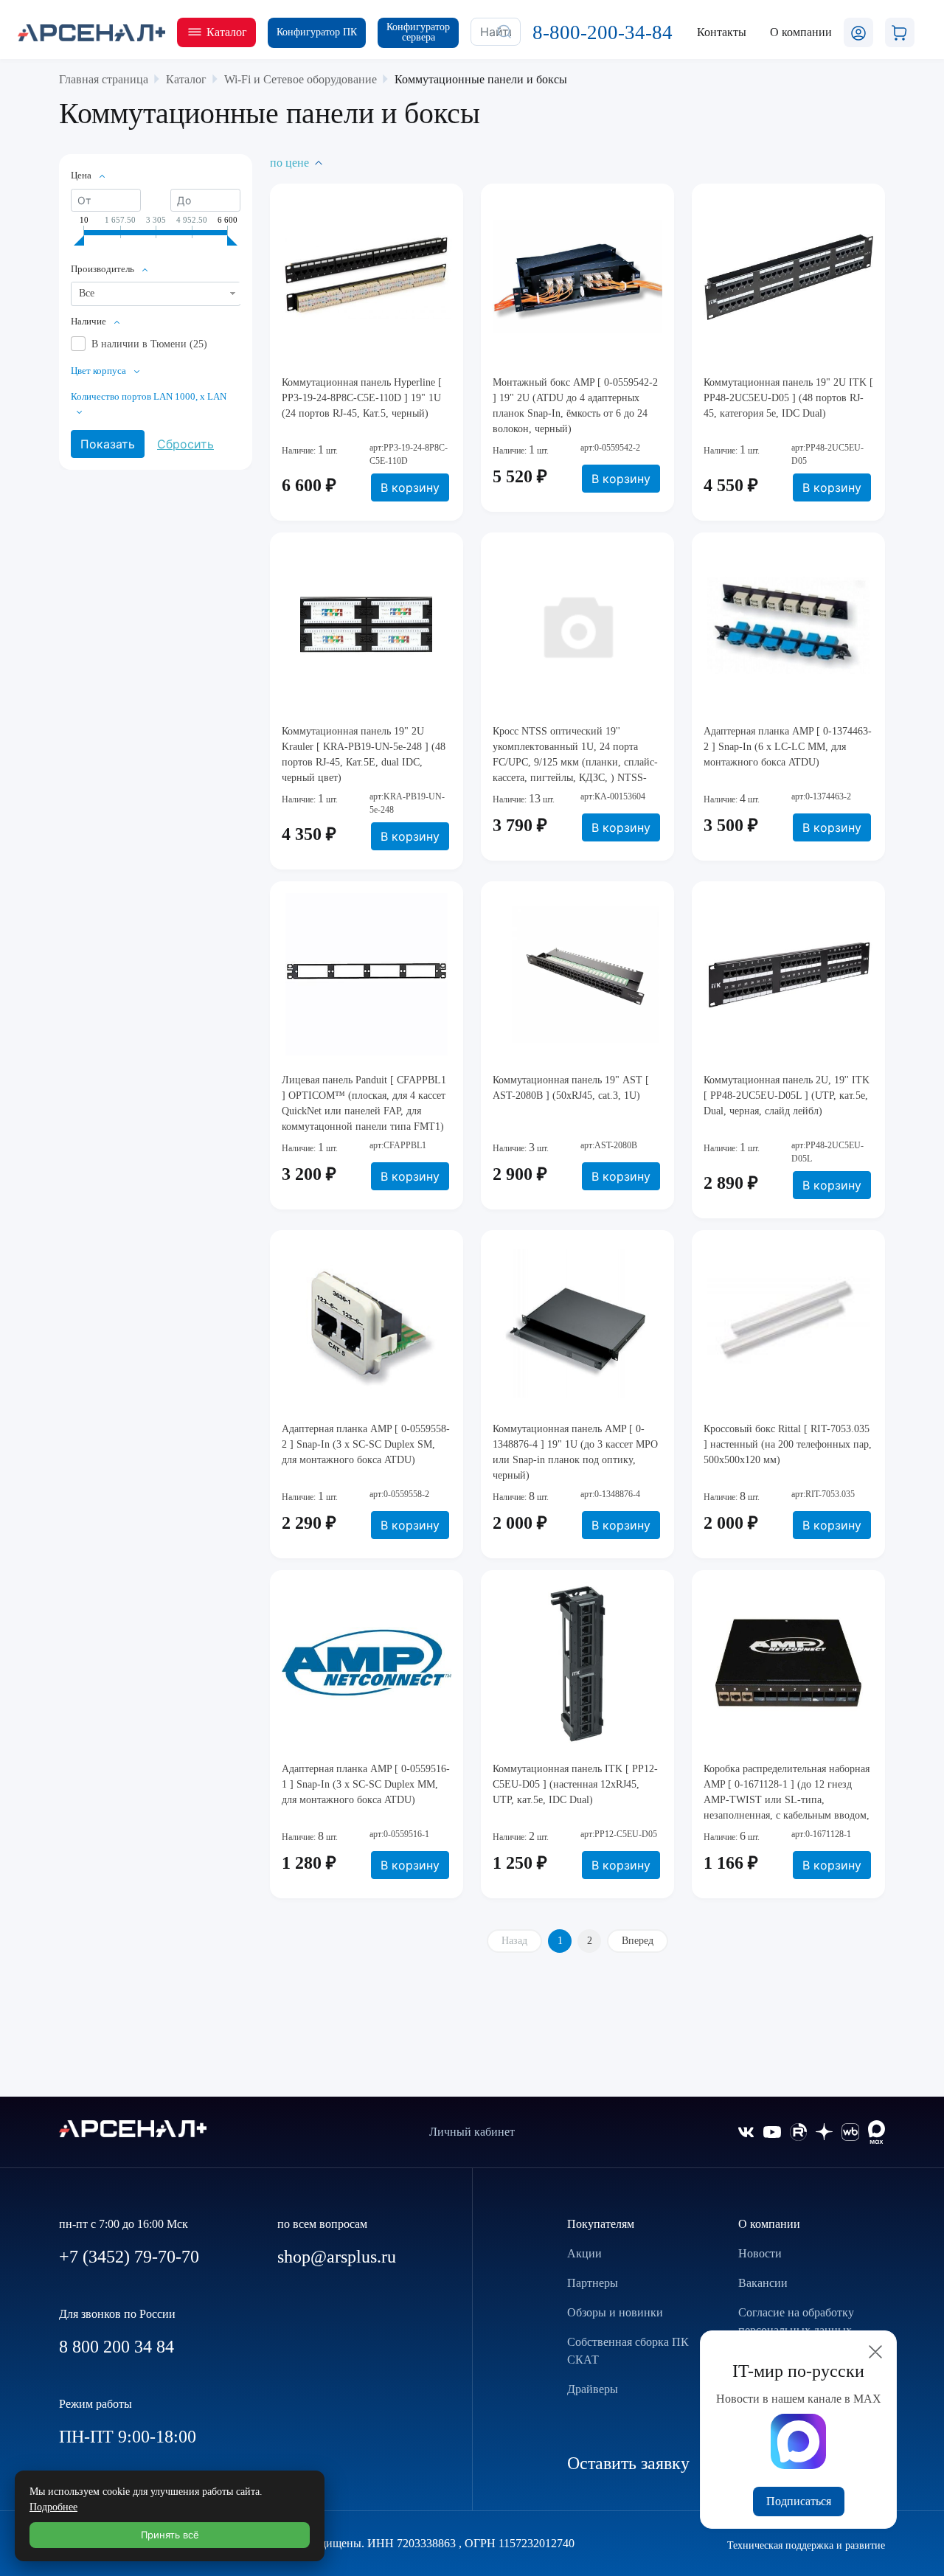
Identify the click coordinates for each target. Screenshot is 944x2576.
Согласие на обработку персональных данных (796, 2321)
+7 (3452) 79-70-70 (129, 2257)
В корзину (410, 487)
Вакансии (763, 2283)
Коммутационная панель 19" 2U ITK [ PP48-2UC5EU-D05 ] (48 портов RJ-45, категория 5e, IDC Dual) (788, 398)
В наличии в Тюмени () (149, 344)
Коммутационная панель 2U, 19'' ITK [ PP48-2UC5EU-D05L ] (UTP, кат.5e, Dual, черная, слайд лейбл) (787, 1096)
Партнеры (593, 2283)
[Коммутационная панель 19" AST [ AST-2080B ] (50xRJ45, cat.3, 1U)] (577, 974)
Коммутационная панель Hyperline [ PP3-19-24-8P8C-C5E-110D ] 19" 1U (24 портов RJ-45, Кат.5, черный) (362, 398)
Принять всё (170, 2535)
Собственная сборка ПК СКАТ (628, 2351)
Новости (760, 2253)
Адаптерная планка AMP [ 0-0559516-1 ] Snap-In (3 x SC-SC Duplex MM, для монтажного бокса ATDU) (366, 1784)
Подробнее (53, 2507)
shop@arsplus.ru (337, 2257)
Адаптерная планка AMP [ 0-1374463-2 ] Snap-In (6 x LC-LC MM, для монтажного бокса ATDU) (788, 747)
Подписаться (799, 2501)
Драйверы (593, 2389)
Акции (584, 2253)
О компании (769, 2224)
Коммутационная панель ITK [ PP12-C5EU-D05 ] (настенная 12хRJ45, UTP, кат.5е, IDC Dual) (575, 1784)
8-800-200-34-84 (603, 32)
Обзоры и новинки (615, 2312)
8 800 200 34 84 (117, 2347)
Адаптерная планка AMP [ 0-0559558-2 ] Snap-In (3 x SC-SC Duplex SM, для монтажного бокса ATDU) (366, 1444)
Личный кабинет (472, 2132)
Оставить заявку (628, 2463)
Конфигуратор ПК (317, 32)
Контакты (722, 32)
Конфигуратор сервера (418, 32)
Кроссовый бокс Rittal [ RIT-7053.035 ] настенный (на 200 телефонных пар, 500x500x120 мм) (788, 1444)
